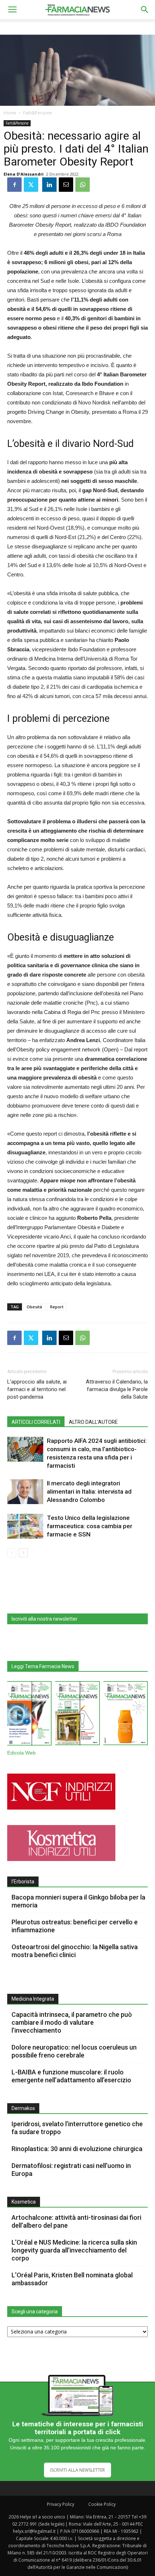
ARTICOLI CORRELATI (36, 1422)
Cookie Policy (102, 2504)
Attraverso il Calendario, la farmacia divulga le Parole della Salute (117, 1389)
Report (57, 1307)
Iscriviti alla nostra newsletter (45, 1619)
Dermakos (23, 2108)
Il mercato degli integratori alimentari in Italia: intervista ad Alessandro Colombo (89, 1491)
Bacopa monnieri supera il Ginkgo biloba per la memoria (78, 1901)
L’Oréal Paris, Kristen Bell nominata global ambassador (72, 2279)
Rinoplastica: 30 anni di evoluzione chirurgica (77, 2149)
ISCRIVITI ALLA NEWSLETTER (77, 2470)
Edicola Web (21, 1753)
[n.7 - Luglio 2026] (77, 1715)
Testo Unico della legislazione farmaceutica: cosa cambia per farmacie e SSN (90, 1526)
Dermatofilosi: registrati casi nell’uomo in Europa (71, 2170)
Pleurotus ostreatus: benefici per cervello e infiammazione (75, 1926)
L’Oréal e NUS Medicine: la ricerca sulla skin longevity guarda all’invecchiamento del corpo (74, 2250)
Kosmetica (24, 2202)
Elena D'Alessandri (24, 174)
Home (10, 113)
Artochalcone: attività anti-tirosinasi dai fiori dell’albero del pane (76, 2221)
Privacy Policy (61, 2504)
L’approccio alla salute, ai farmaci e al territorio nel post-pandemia (37, 1389)
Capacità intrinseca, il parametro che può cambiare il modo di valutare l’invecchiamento (72, 2022)
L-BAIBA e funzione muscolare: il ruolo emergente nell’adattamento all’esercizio (71, 2076)
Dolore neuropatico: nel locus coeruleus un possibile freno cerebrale (74, 2051)
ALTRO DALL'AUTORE (93, 1422)
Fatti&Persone (37, 113)
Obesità (34, 1307)
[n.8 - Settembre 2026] (29, 1715)
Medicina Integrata (33, 1999)
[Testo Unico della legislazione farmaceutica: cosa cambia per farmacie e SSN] (25, 1526)
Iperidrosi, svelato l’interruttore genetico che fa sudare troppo (77, 2128)
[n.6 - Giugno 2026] (126, 1715)
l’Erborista (23, 1882)
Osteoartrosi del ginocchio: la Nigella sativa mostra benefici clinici (75, 1951)
